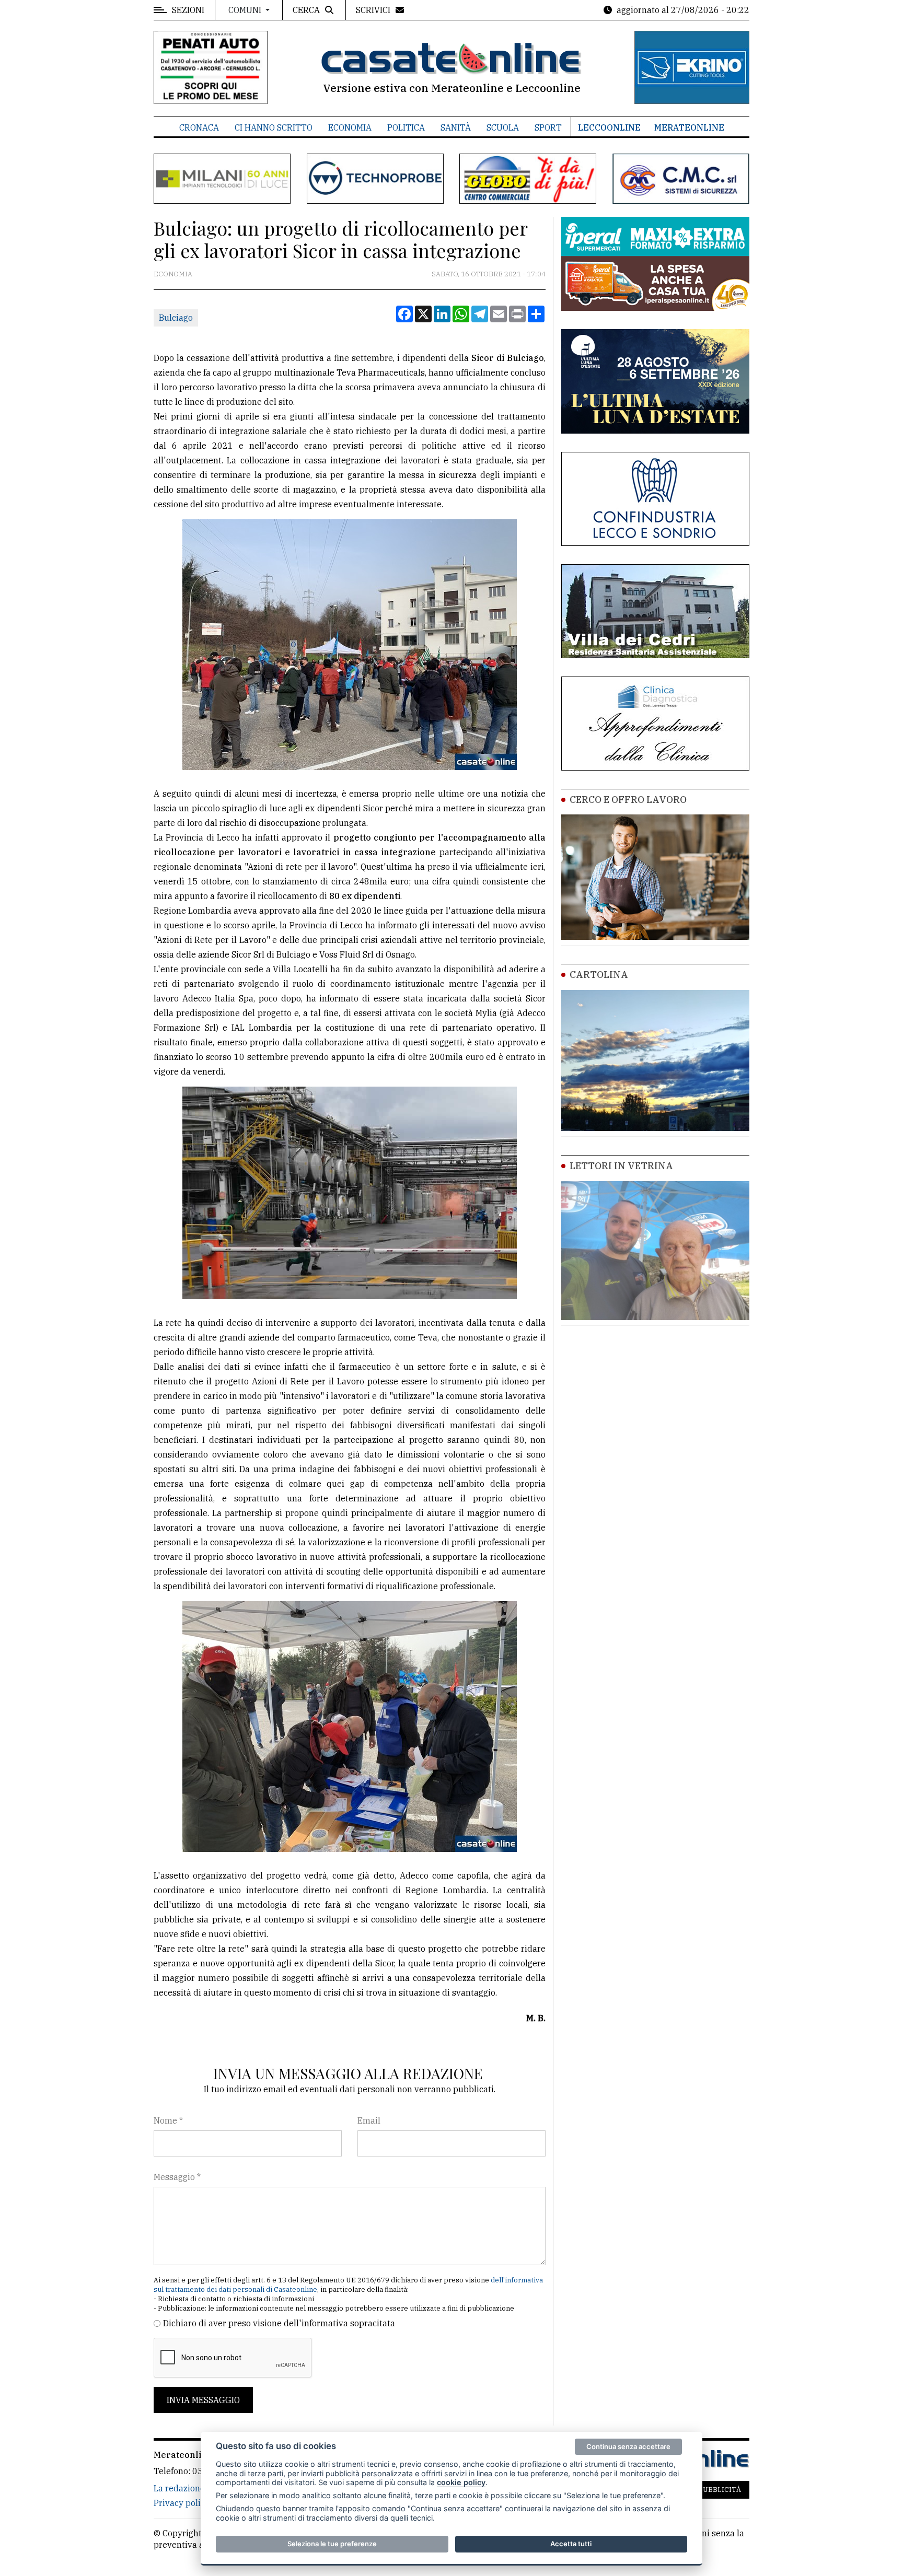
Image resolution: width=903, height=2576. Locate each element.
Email (369, 2120)
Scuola (503, 127)
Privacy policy (182, 2503)
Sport (548, 127)
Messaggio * (177, 2177)
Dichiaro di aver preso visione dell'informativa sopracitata (279, 2323)
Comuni (246, 10)
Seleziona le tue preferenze (332, 2544)
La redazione (179, 2488)
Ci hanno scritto (274, 127)
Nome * (168, 2120)
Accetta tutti (571, 2544)
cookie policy (461, 2482)
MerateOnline (689, 127)
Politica (406, 127)
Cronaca (199, 127)
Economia (350, 127)
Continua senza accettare (628, 2446)
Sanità (456, 127)
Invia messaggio (203, 2400)
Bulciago (176, 318)
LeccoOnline (609, 127)
